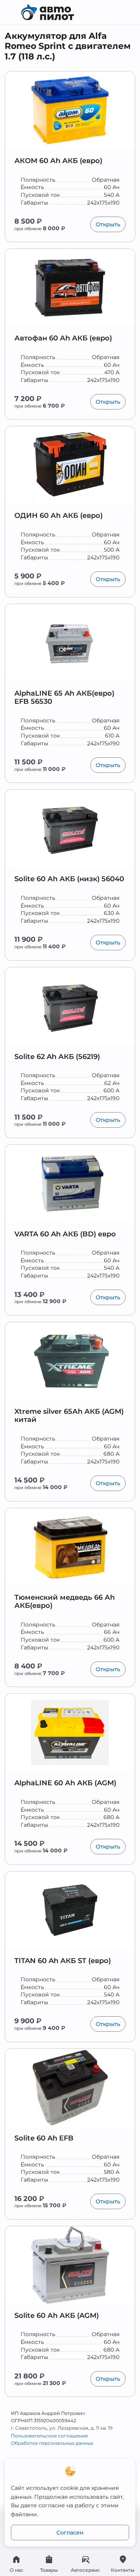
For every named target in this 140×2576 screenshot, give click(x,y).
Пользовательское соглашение (49, 2436)
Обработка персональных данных (52, 2443)
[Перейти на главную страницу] (70, 12)
